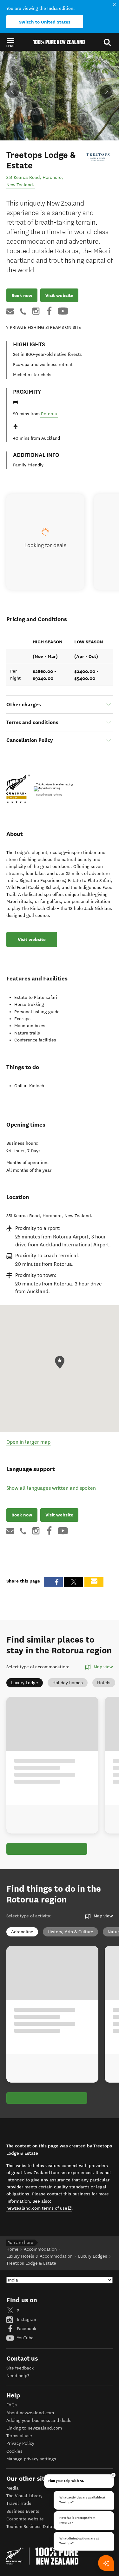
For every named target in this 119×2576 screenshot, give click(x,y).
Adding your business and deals (39, 2420)
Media (13, 2488)
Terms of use (19, 2436)
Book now (22, 295)
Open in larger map (28, 1442)
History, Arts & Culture (70, 1932)
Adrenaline (22, 1932)
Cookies (14, 2451)
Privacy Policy (20, 2443)
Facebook (26, 2329)
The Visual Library (24, 2496)
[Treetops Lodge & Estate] (98, 157)
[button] (10, 42)
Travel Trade (19, 2503)
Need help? (18, 2376)
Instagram (26, 2319)
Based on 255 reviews (49, 795)
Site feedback (20, 2368)
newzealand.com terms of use (39, 2208)
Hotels (104, 1683)
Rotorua (49, 414)
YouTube (25, 2338)
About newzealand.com (30, 2413)
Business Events (23, 2511)
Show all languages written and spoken (51, 1488)
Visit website (59, 295)
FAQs (12, 2405)
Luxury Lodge (25, 1683)
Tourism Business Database (34, 2527)
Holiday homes (68, 1683)
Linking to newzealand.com (34, 2428)
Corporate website (25, 2519)
